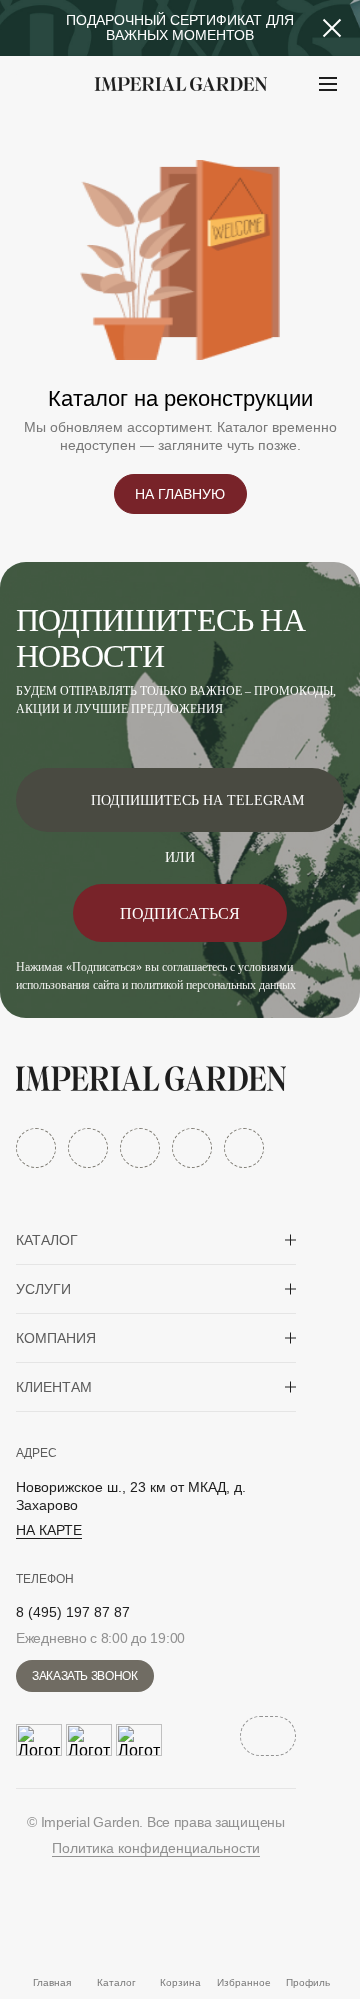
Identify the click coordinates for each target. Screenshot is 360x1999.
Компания (56, 1338)
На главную (180, 494)
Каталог (47, 1240)
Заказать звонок (85, 1676)
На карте (49, 1530)
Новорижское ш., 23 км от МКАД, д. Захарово (131, 1496)
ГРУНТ (70, 133)
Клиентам (54, 1387)
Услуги (43, 1289)
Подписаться (180, 913)
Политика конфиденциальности (156, 1848)
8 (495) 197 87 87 (73, 1612)
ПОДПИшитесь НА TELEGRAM (197, 800)
